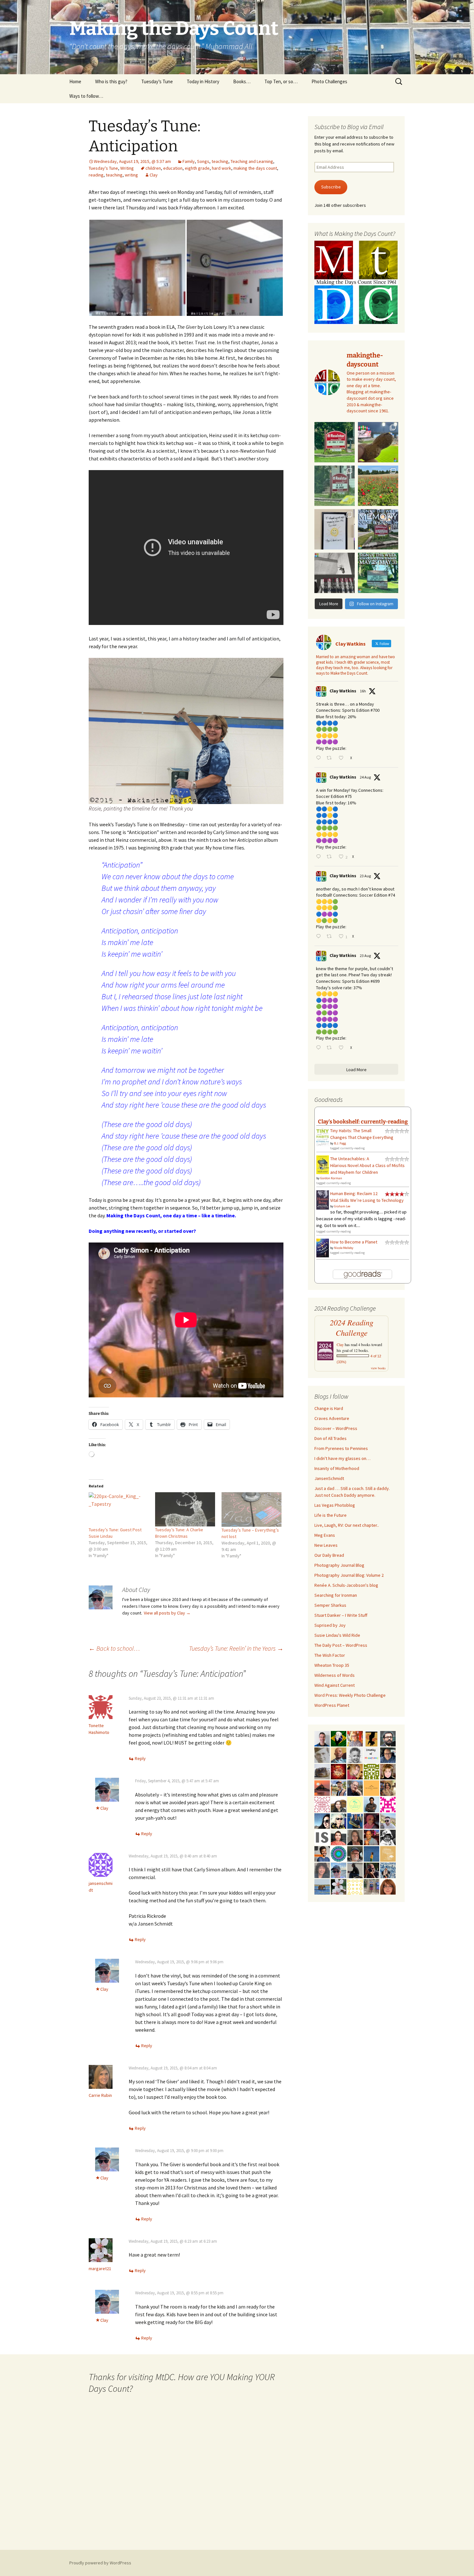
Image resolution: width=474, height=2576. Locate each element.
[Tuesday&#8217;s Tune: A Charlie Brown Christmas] (185, 1509)
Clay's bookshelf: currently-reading (363, 1122)
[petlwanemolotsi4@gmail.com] (339, 1755)
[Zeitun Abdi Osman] (371, 1820)
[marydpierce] (355, 1771)
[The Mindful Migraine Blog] (339, 1853)
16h (363, 691)
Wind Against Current (335, 1685)
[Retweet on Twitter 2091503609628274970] (331, 1048)
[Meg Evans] (388, 1886)
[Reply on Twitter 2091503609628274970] (320, 1048)
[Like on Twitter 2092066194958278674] (343, 758)
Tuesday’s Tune (157, 81)
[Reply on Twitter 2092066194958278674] (320, 758)
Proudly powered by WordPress (100, 2563)
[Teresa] (388, 1870)
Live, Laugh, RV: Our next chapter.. (347, 1525)
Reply (140, 1758)
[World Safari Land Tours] (388, 1853)
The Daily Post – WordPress (341, 1645)
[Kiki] (339, 1820)
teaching (220, 161)
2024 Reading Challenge (352, 1328)
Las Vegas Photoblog (335, 1505)
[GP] (322, 1755)
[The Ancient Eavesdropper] (339, 1787)
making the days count (255, 168)
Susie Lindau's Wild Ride (337, 1635)
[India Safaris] (322, 1837)
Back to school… (114, 1648)
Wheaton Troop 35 (332, 1665)
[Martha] (322, 1787)
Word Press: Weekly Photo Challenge (350, 1695)
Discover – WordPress (336, 1428)
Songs (203, 161)
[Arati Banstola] (388, 1787)
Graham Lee (342, 1206)
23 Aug (365, 876)
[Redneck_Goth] (339, 1771)
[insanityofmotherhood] (371, 1755)
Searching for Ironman (336, 1595)
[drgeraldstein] (355, 1755)
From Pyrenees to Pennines (341, 1448)
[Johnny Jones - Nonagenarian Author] (355, 1787)
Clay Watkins (343, 691)
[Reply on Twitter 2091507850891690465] (320, 937)
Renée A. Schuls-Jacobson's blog (346, 1585)
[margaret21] (339, 1886)
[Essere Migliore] (388, 1820)
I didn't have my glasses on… (342, 1458)
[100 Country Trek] (355, 1738)
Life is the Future (331, 1515)
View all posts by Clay (167, 1613)
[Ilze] (355, 1837)
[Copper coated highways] (371, 1738)
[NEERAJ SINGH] (322, 1853)
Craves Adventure (332, 1418)
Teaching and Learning (252, 161)
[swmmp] (322, 1771)
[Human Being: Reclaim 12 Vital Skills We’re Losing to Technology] (323, 1200)
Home (75, 81)
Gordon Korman (331, 1178)
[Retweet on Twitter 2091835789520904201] (331, 857)
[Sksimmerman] (355, 1853)
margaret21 (100, 2269)
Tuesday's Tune (103, 168)
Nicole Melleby (344, 1248)
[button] (137, 268)
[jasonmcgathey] (371, 1837)
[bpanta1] (322, 1804)
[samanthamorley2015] (355, 1886)
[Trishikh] (388, 1738)
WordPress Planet (332, 1705)
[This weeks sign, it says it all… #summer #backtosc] (335, 442)
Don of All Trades (331, 1438)
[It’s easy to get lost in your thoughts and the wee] (378, 529)
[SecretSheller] (371, 1787)
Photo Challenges (329, 81)
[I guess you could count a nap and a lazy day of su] (335, 573)
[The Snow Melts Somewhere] (355, 1804)
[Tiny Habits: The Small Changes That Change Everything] (323, 1136)
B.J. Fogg (340, 1143)
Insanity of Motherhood (337, 1468)
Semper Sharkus (330, 1605)
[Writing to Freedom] (322, 1738)
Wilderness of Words (335, 1675)
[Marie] (322, 1886)
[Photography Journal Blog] (388, 1837)
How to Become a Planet (354, 1242)
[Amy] (322, 1870)
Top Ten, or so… (281, 81)
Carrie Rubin (100, 2095)
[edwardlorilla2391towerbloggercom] (388, 1804)
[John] (371, 1870)
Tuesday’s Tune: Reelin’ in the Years (236, 1648)
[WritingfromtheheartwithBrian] (388, 1755)
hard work (222, 168)
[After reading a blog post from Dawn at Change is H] (378, 486)
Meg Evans (325, 1535)
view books (378, 1368)
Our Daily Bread (329, 1555)
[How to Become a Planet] (323, 1247)
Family (189, 161)
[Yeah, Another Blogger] (355, 1870)
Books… (242, 81)
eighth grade (197, 168)
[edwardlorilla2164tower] (371, 1771)
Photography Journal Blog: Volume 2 (349, 1575)
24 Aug (365, 777)
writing (131, 175)
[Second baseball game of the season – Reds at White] (378, 442)
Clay (154, 175)
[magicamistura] (322, 1820)
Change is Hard (329, 1408)
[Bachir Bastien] (371, 1804)
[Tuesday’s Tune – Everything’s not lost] (252, 1509)
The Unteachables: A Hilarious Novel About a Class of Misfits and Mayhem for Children (367, 1165)
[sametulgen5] (339, 1837)
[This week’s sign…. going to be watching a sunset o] (335, 529)
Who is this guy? (111, 81)
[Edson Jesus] (371, 1886)
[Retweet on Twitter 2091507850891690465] (331, 937)
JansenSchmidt (329, 1478)
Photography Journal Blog (339, 1565)
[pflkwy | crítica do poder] (339, 1738)
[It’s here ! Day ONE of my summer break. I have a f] (378, 573)
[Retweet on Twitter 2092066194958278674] (331, 758)
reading (96, 175)
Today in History (203, 81)
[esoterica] (371, 1853)
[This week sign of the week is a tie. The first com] (335, 486)
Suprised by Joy (330, 1625)
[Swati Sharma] (339, 1804)
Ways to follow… (86, 96)
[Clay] (339, 1870)
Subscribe (331, 187)
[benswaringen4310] (355, 1820)
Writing (127, 168)
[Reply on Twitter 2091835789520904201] (320, 857)
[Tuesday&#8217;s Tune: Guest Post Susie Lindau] (119, 1509)
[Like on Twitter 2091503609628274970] (343, 1048)
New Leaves (326, 1545)
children (153, 168)
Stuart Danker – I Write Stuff (341, 1615)
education (173, 168)
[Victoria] (388, 1771)
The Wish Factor (330, 1655)
